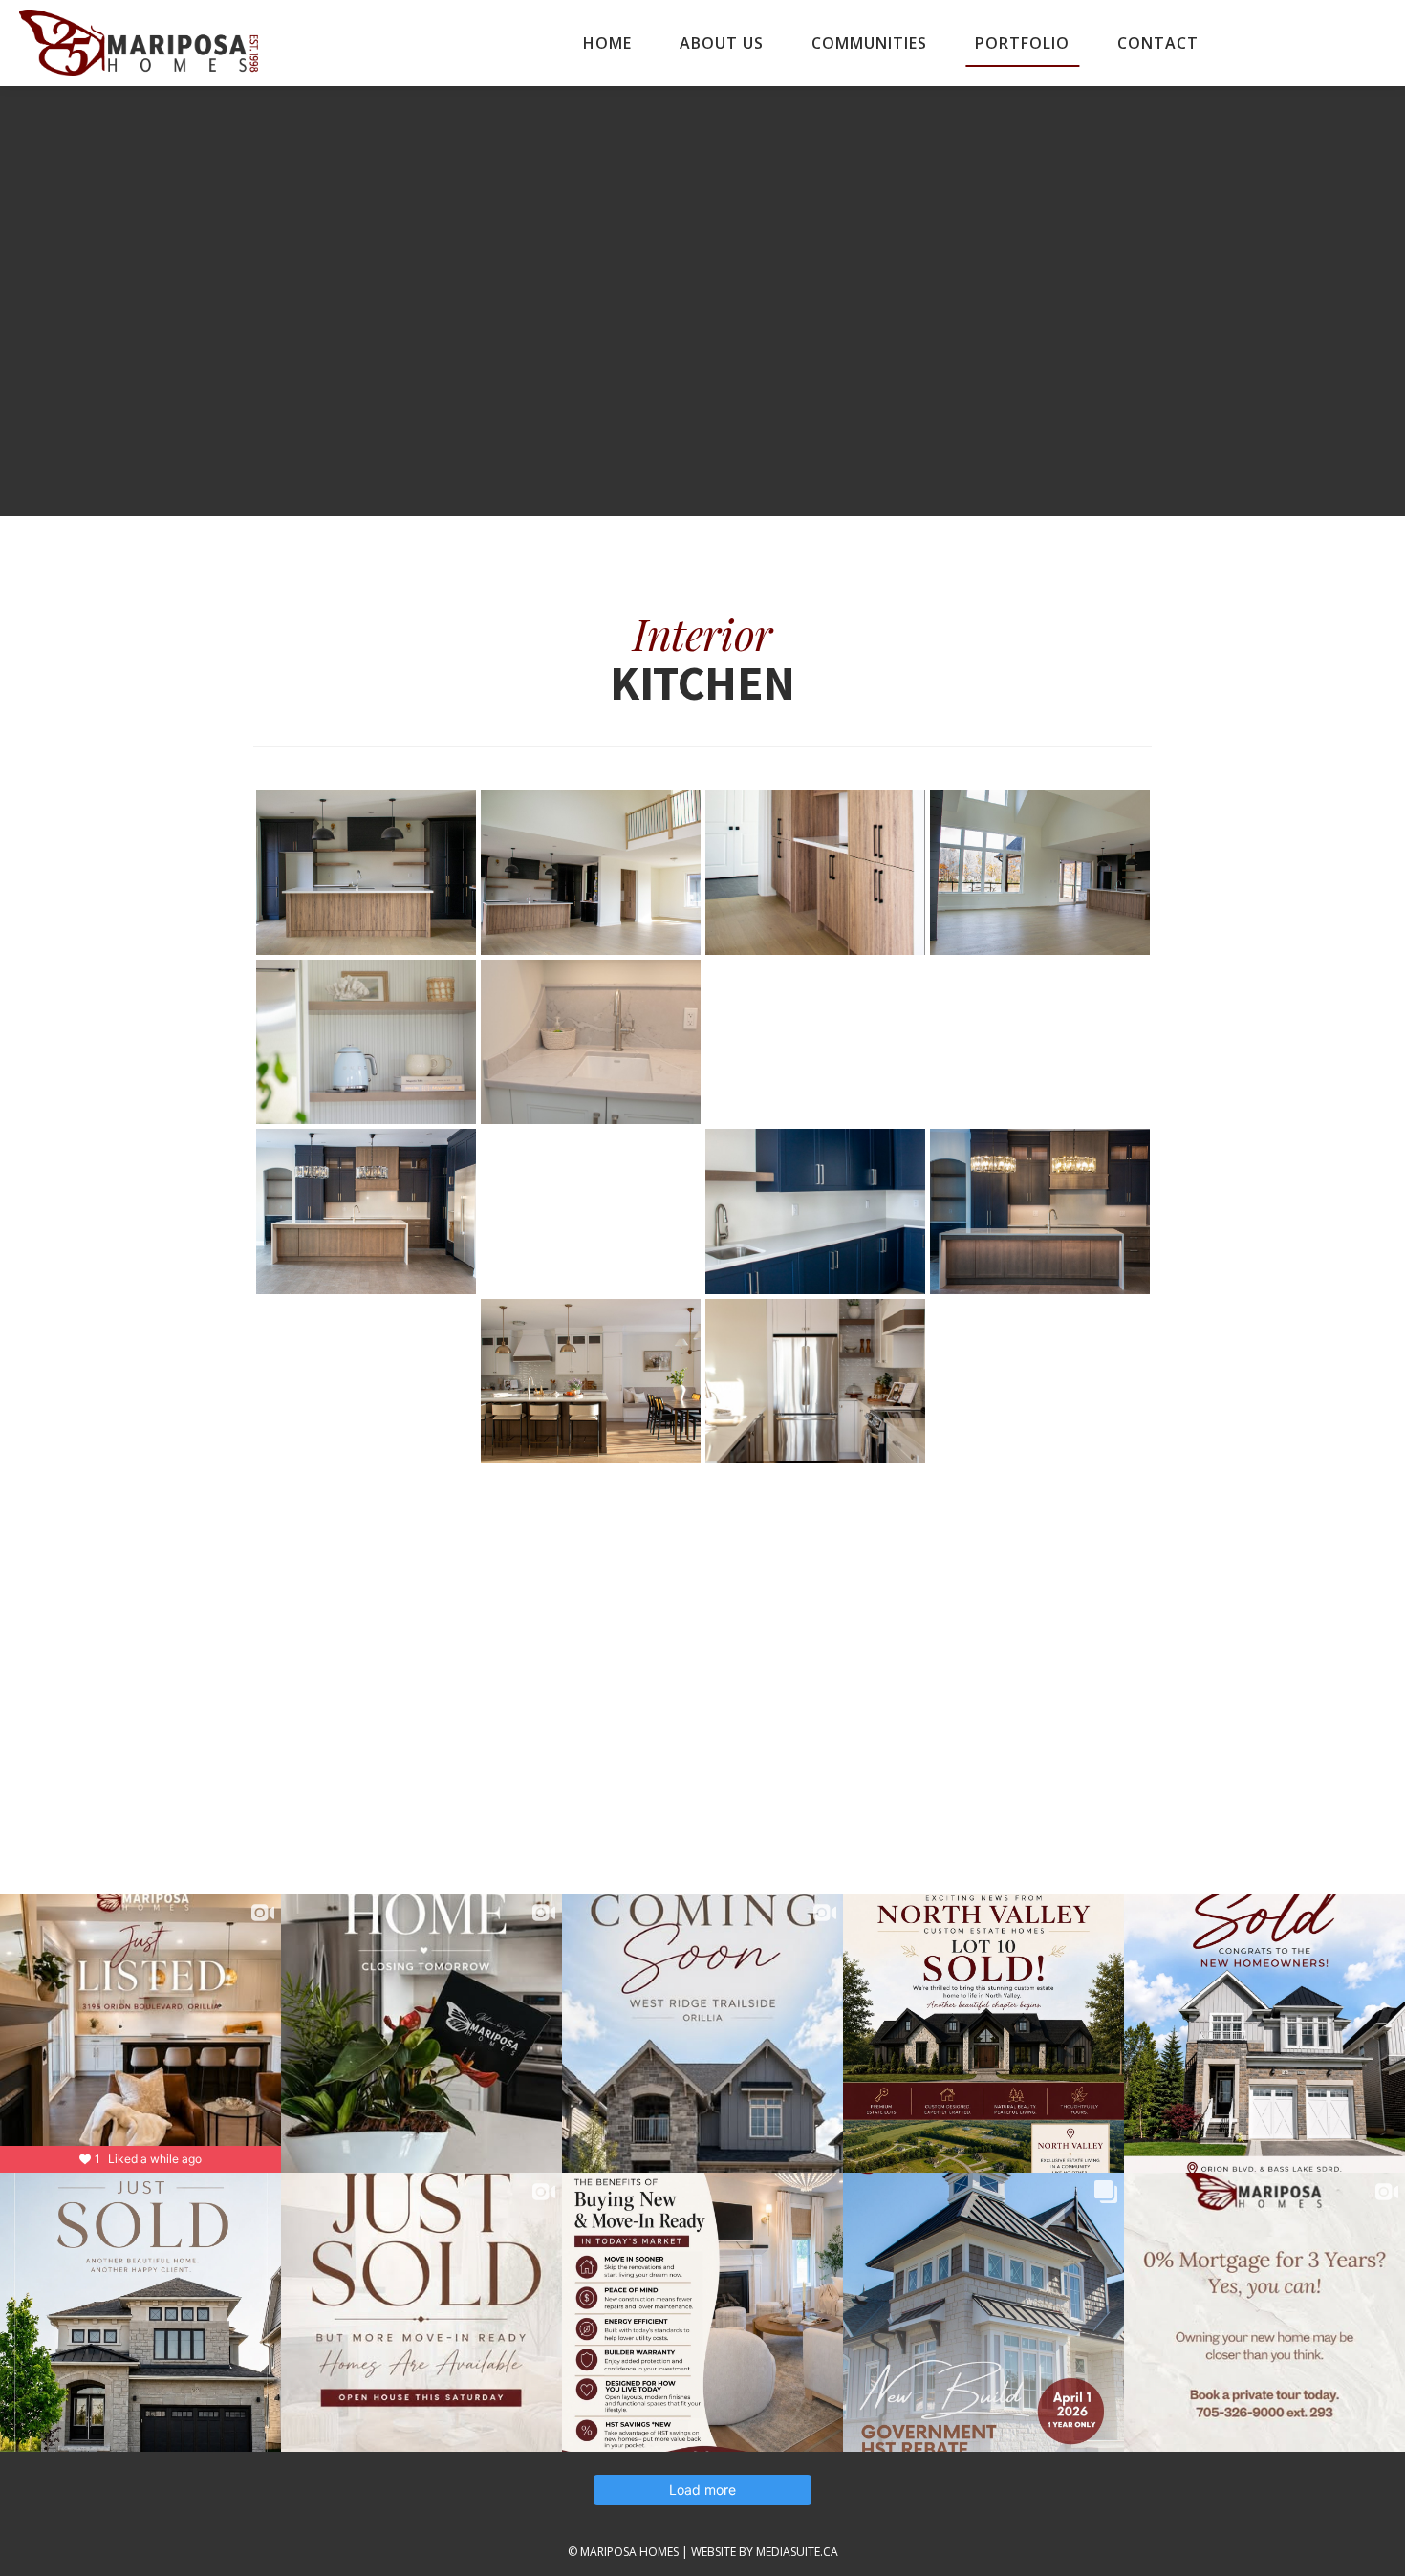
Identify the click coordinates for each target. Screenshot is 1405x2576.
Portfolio (1022, 43)
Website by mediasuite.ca (765, 2552)
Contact (1158, 43)
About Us (722, 43)
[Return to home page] (139, 43)
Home (607, 43)
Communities (869, 43)
